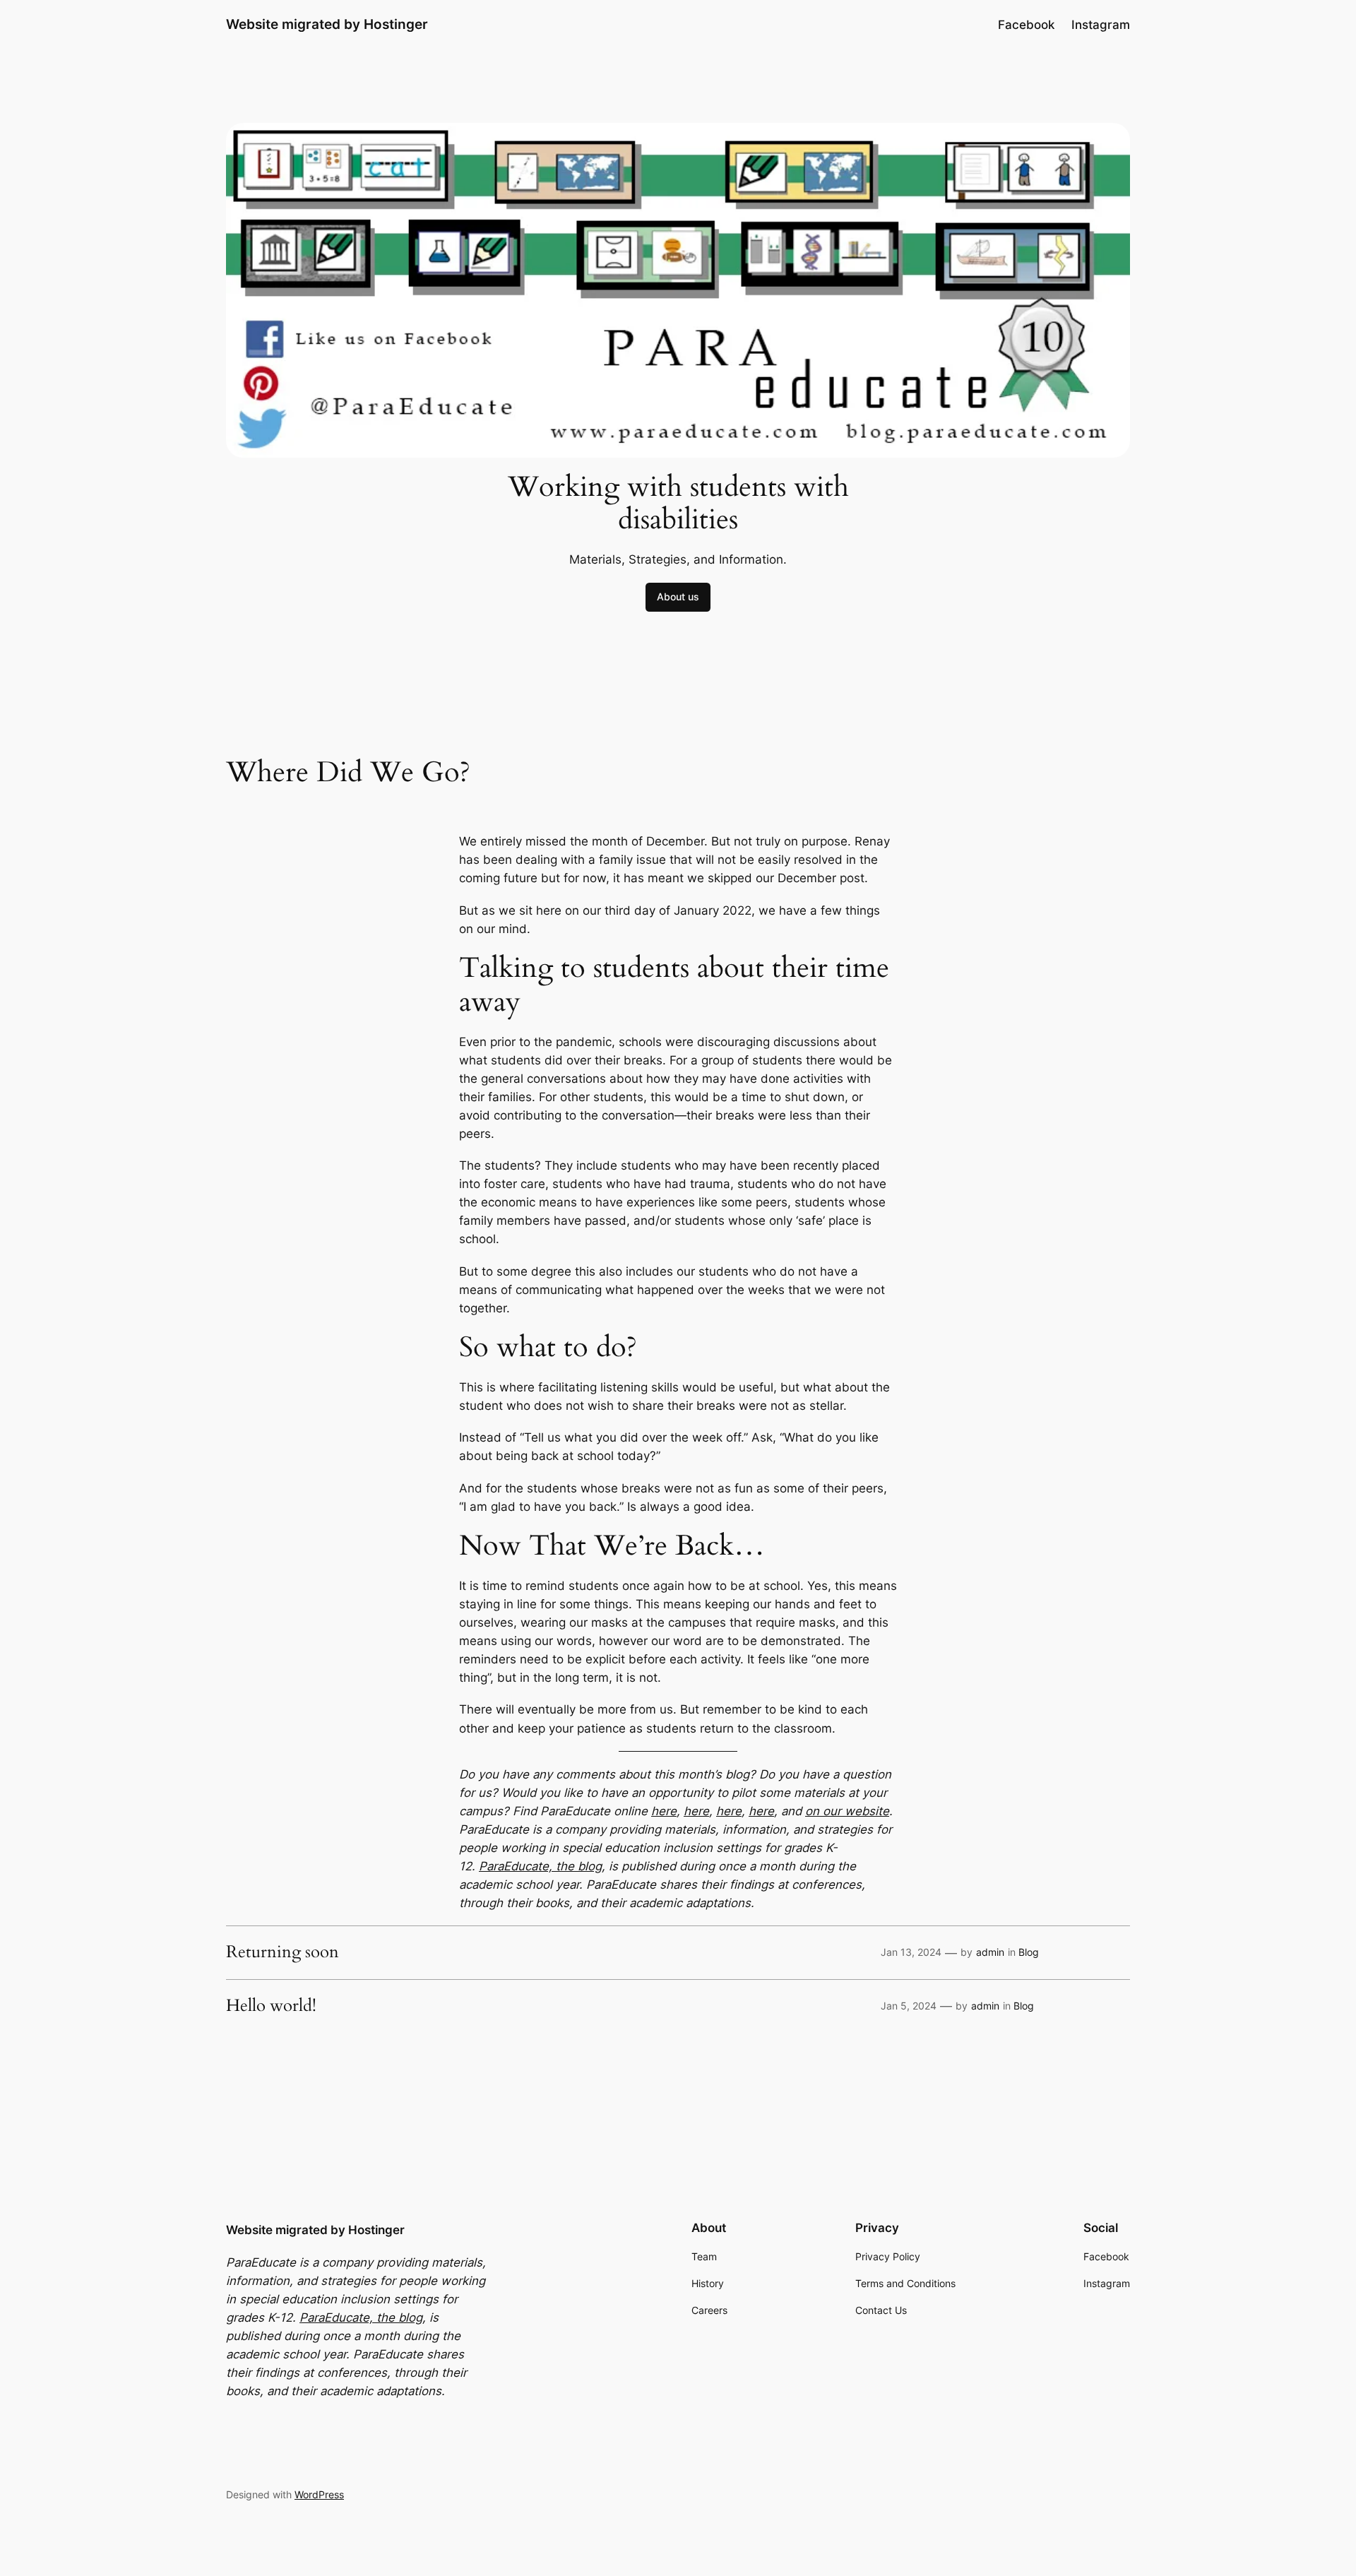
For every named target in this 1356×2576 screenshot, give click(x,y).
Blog (1029, 1952)
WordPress (319, 2494)
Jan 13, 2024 (911, 1952)
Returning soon (282, 1952)
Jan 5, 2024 (909, 2006)
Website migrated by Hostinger (327, 24)
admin (990, 1952)
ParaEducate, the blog (540, 1866)
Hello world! (271, 2006)
